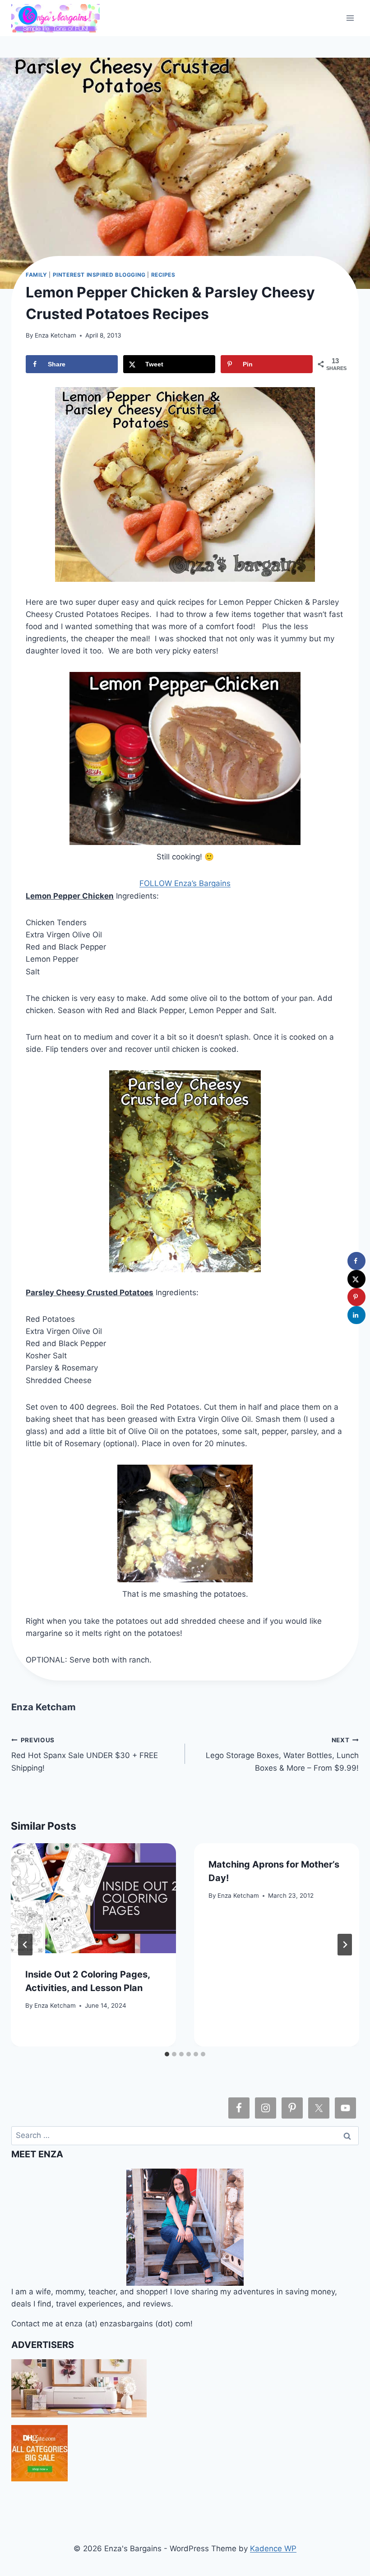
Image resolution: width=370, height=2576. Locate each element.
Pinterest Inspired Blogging (99, 275)
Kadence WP (273, 2549)
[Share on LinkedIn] (356, 1315)
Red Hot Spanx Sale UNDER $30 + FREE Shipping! (85, 1754)
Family (37, 275)
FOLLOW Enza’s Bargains (185, 883)
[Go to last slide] (25, 1945)
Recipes (163, 275)
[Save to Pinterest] (356, 1297)
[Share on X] (356, 1279)
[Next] (345, 1945)
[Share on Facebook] (356, 1261)
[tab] (167, 2054)
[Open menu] (350, 18)
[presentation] (93, 1898)
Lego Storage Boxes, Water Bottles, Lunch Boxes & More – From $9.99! (282, 1754)
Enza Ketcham (55, 335)
